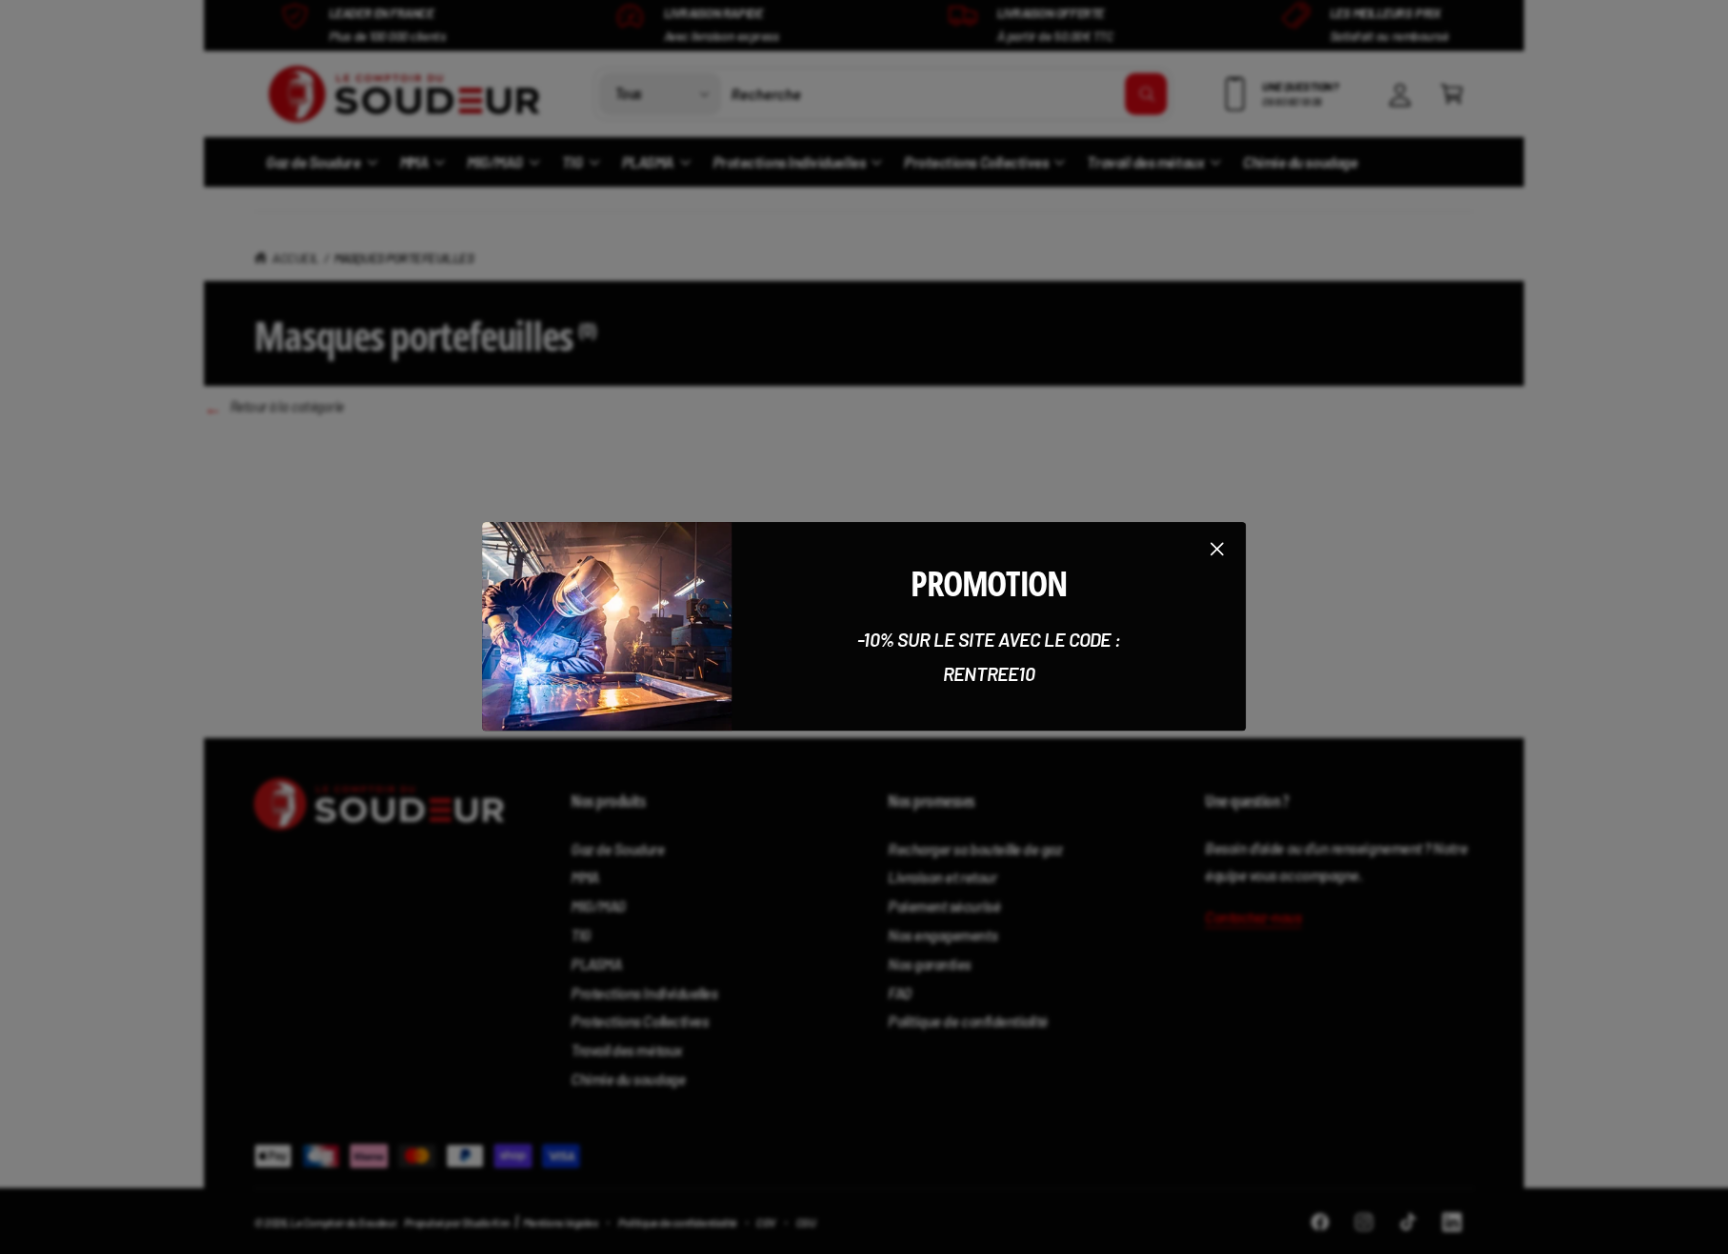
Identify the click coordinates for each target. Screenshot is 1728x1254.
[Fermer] (1217, 549)
